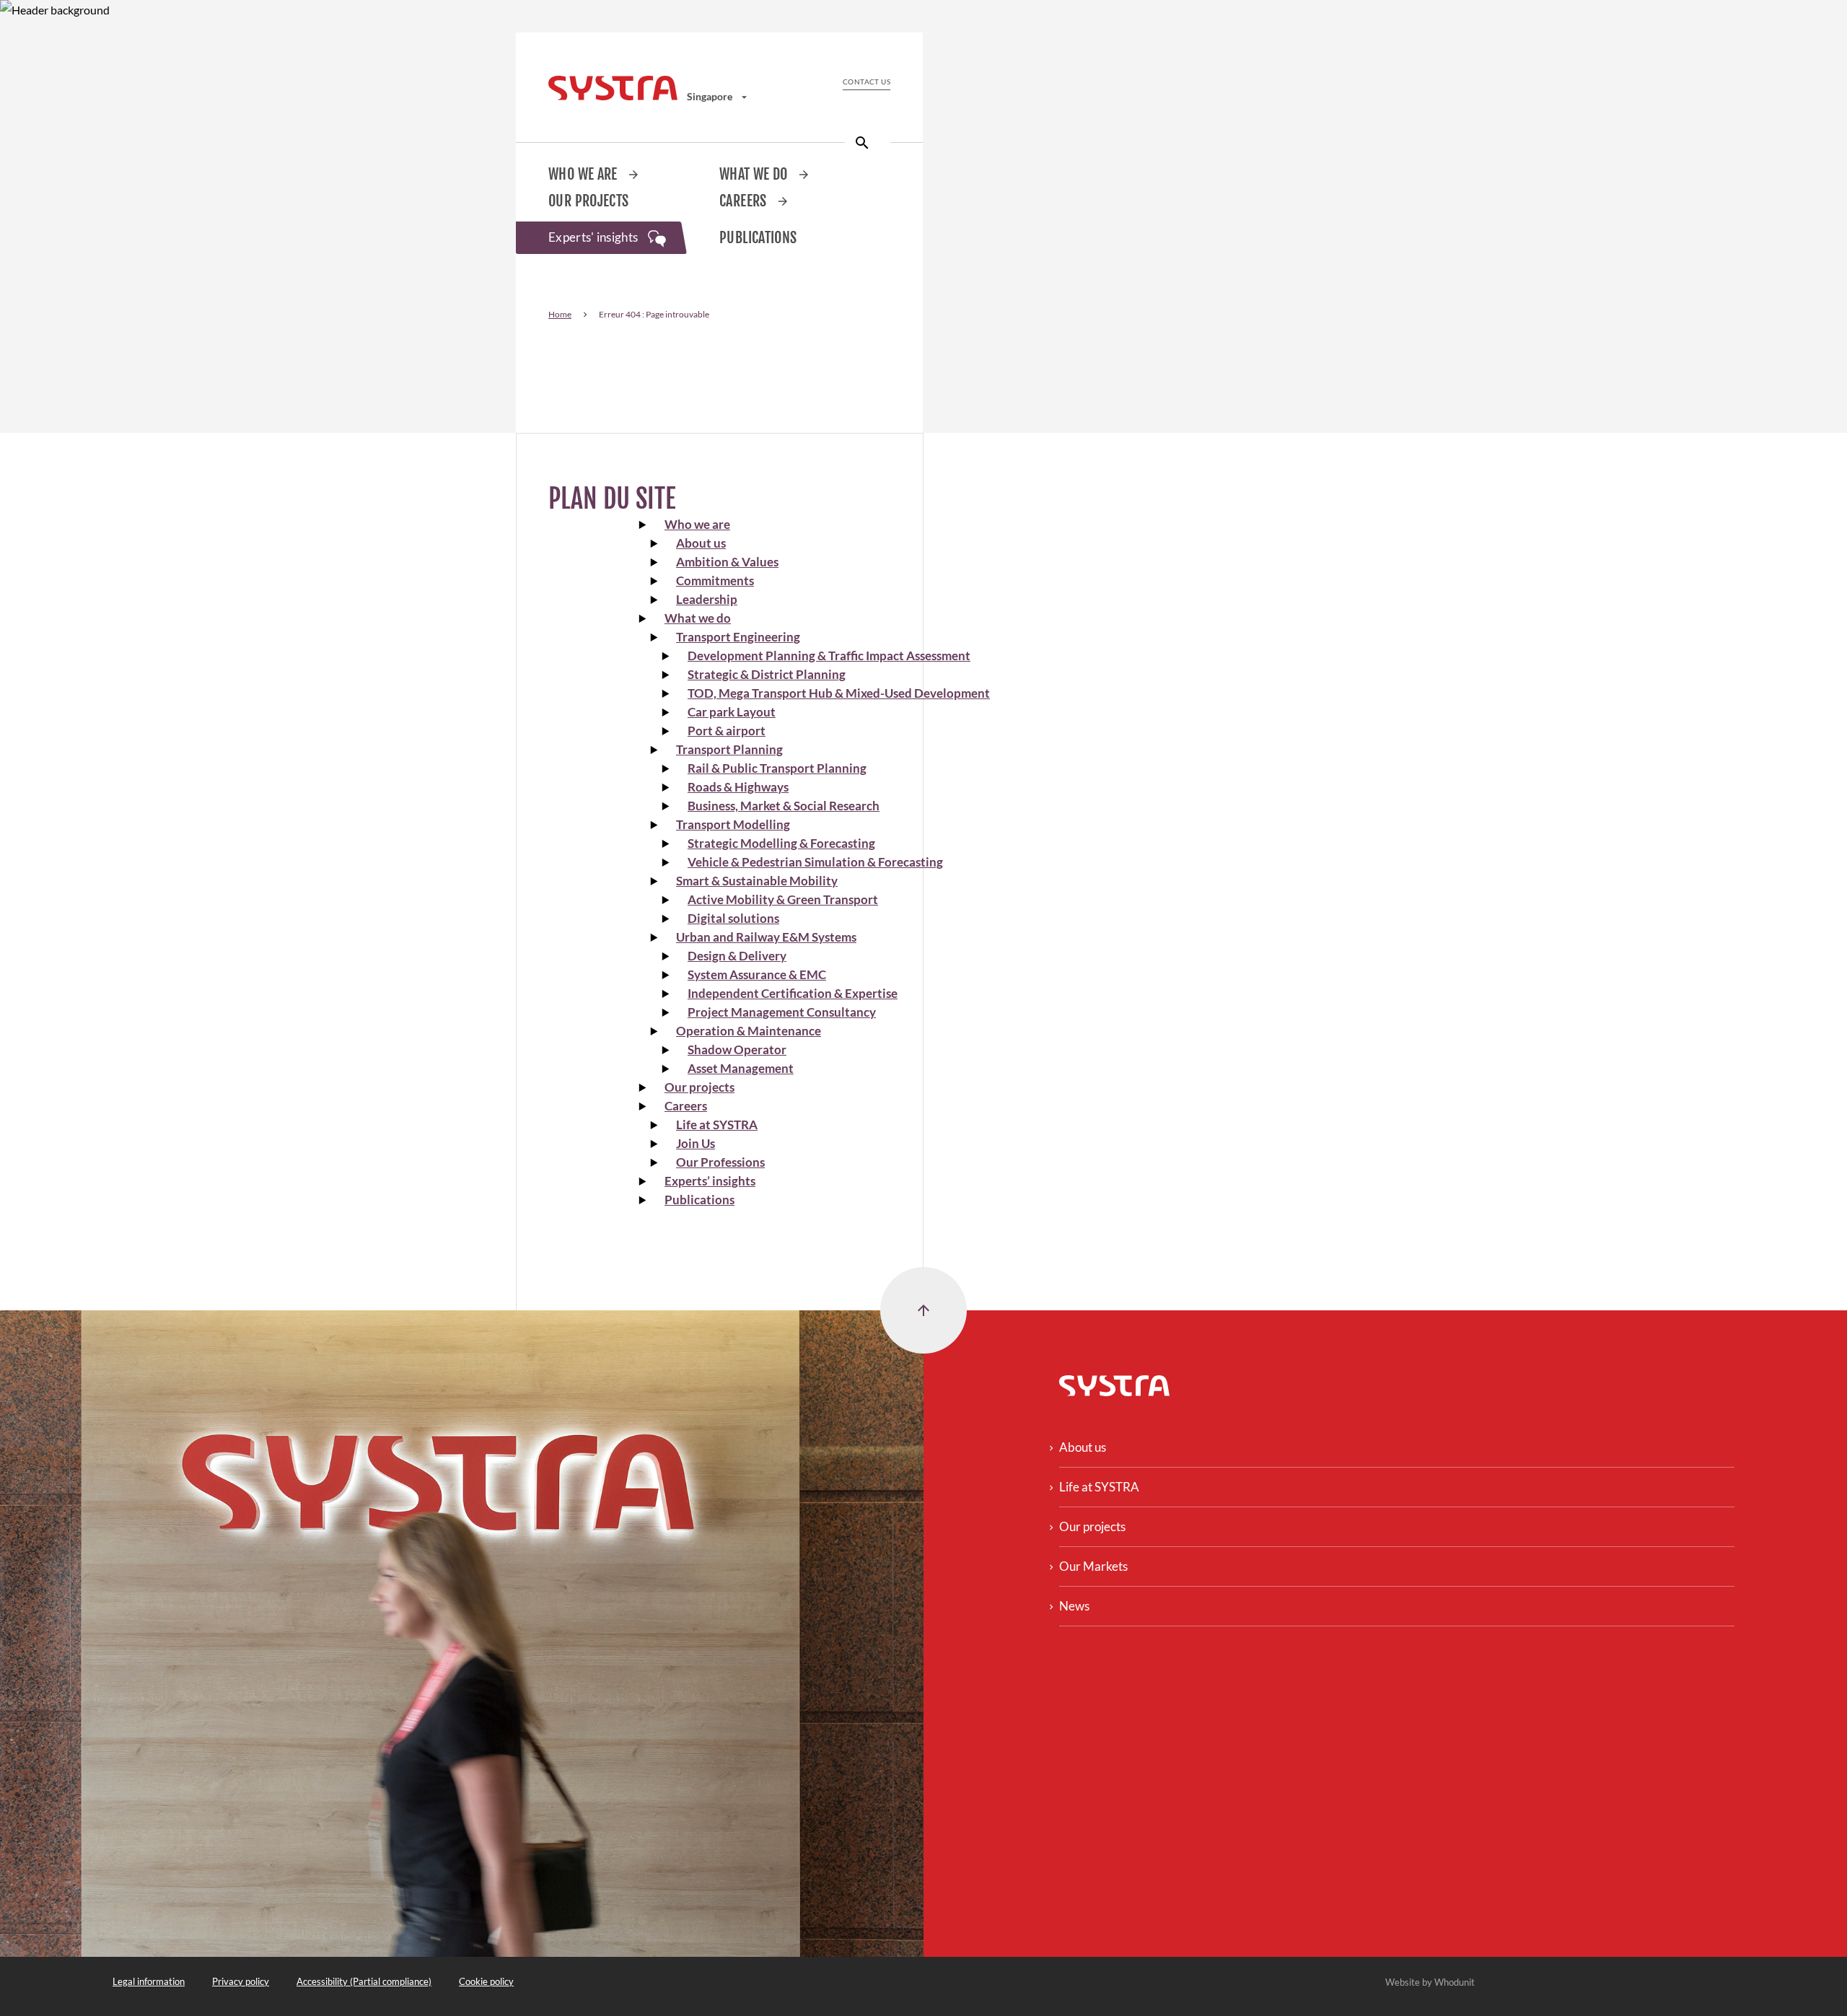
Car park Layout (732, 712)
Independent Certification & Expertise (793, 993)
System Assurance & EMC (757, 974)
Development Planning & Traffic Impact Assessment (829, 656)
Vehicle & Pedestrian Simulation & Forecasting (815, 862)
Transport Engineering (738, 637)
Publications (758, 238)
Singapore (711, 96)
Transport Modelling (733, 824)
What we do (755, 174)
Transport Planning (729, 749)
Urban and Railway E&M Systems (766, 937)
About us (701, 543)
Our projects (589, 201)
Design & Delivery (737, 956)
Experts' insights (595, 237)
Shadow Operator (737, 1049)
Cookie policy (486, 1981)
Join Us (696, 1143)
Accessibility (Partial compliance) (364, 1981)
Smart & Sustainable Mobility (757, 881)
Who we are (584, 174)
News (1074, 1606)
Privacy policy (241, 1981)
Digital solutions (733, 918)
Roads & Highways (738, 787)
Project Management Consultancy (782, 1012)
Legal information (149, 1981)
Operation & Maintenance (749, 1031)
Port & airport (727, 731)
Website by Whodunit (1430, 1982)
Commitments (715, 580)
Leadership (707, 599)
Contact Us (867, 82)
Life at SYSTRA (717, 1125)
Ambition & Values (727, 562)
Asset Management (741, 1068)
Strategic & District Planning (767, 674)
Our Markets (1093, 1566)
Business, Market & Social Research (784, 806)
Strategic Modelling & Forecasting (781, 843)
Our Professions (720, 1162)
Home (560, 314)
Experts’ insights (710, 1181)
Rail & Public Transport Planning (777, 768)
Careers (745, 201)
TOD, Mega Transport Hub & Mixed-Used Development (839, 693)
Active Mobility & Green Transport (783, 899)
